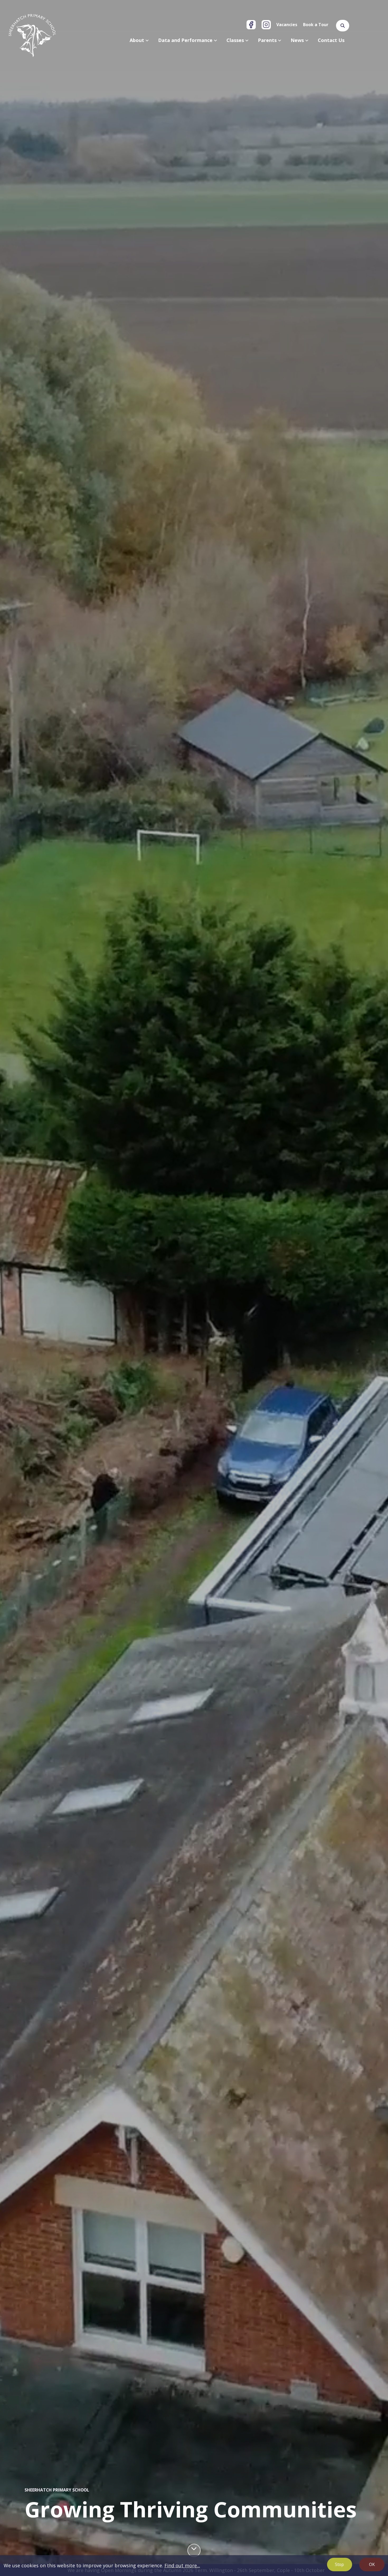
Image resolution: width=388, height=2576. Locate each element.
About (138, 40)
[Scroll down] (194, 2550)
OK (372, 2564)
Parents (268, 40)
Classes (236, 40)
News (298, 40)
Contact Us (331, 40)
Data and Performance (186, 40)
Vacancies (287, 25)
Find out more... (182, 2565)
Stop (339, 2564)
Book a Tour (316, 25)
